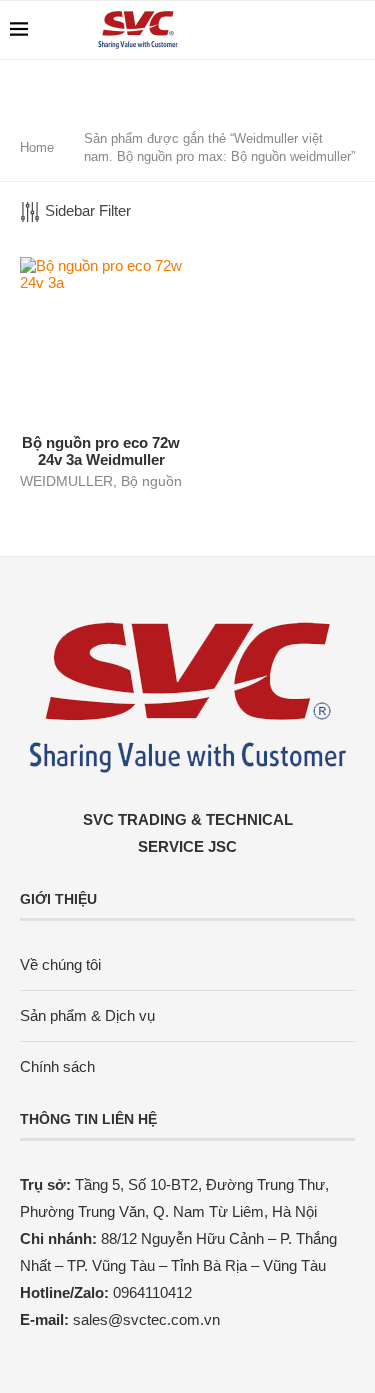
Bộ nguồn (151, 481)
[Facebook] (282, 30)
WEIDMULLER (66, 481)
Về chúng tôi (60, 964)
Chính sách (57, 1066)
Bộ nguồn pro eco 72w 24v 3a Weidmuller (101, 451)
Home (37, 147)
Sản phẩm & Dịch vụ (87, 1015)
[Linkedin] (303, 30)
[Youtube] (324, 30)
